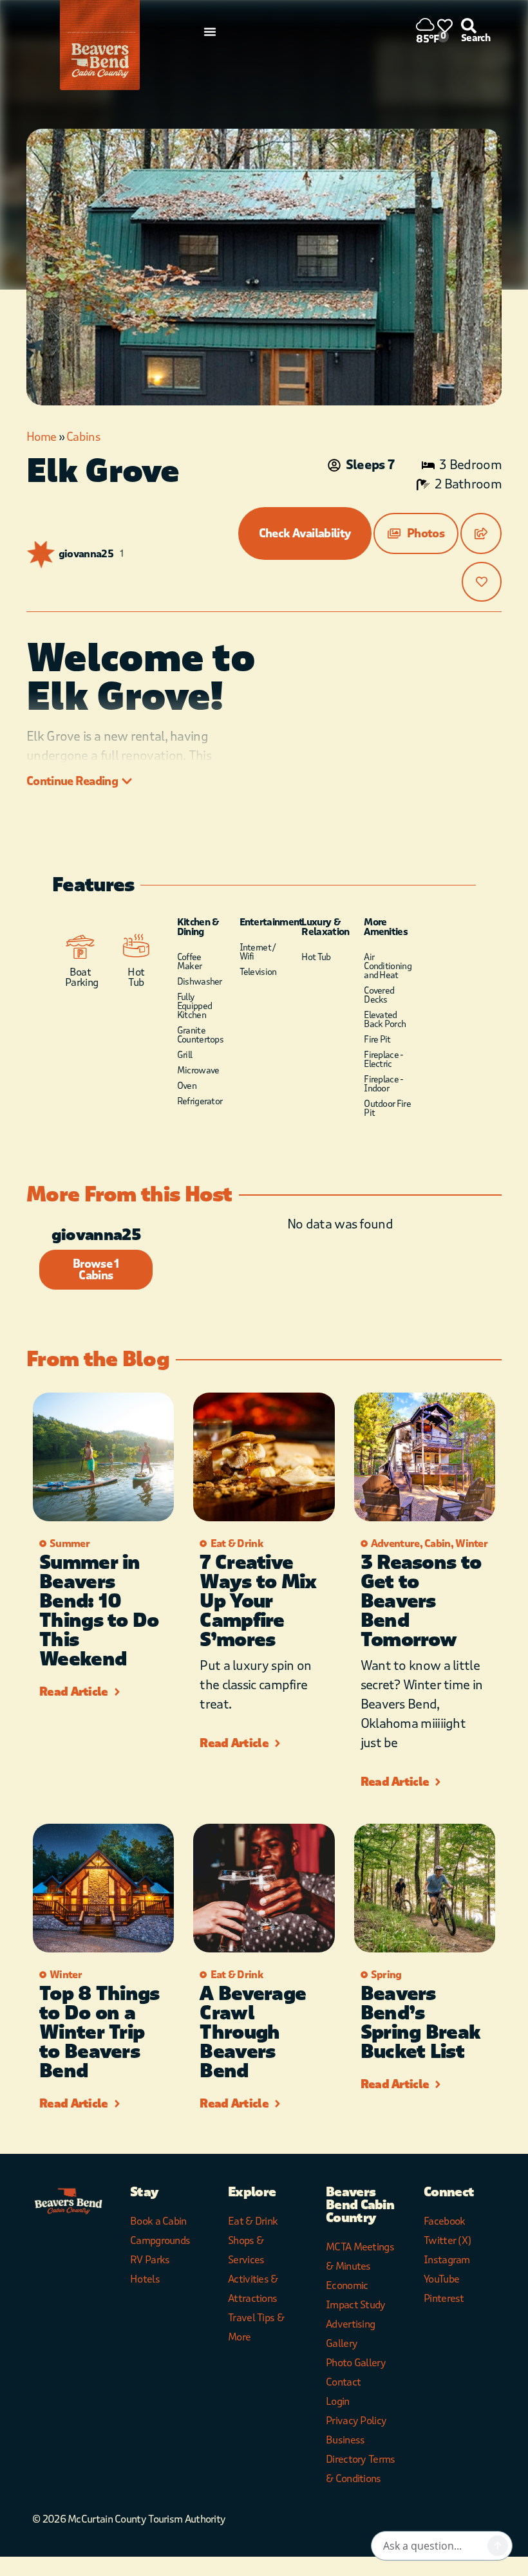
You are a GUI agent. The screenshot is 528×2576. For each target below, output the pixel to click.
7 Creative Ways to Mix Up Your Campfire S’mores (258, 1601)
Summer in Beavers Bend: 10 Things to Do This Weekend (99, 1611)
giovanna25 (86, 554)
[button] (416, 533)
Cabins (83, 437)
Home (41, 437)
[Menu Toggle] (210, 32)
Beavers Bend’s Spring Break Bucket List (421, 2023)
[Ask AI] (498, 2546)
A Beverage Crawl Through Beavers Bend (253, 2033)
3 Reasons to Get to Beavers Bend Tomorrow (421, 1601)
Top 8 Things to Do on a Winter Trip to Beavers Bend (99, 2033)
